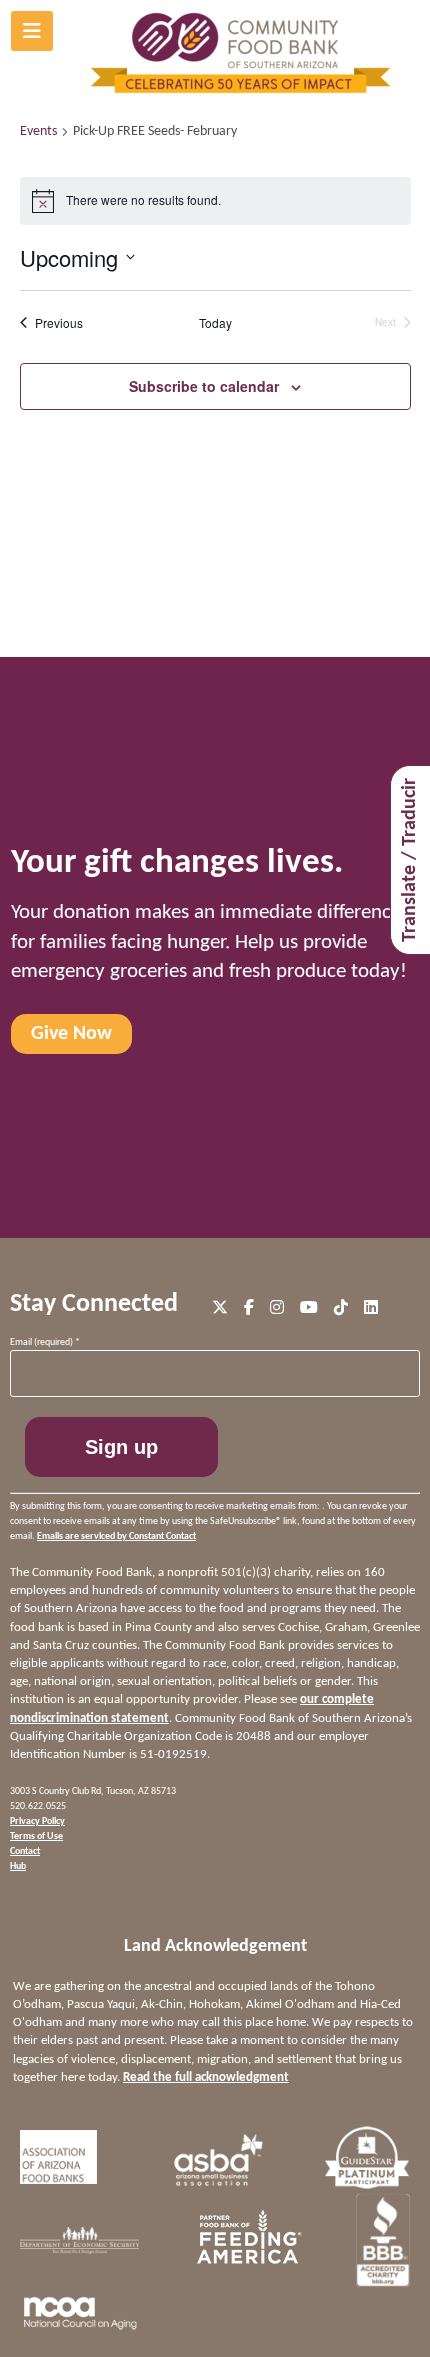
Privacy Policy (37, 1821)
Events (38, 131)
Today (215, 323)
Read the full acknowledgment (206, 2077)
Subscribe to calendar (204, 386)
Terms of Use (36, 1836)
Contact (25, 1851)
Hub (18, 1866)
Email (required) (45, 1342)
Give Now (71, 1034)
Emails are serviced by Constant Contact (116, 1536)
